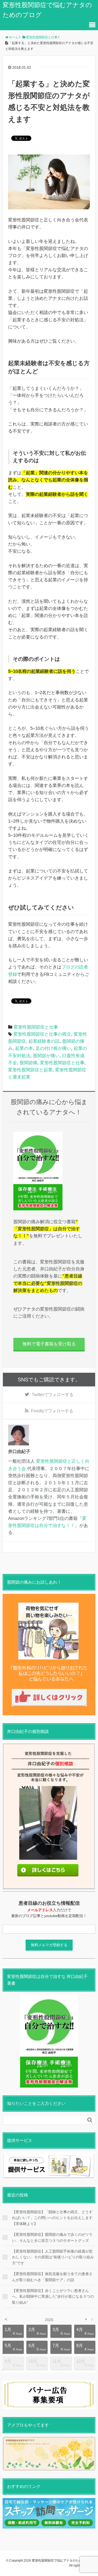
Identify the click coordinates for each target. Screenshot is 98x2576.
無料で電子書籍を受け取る (49, 1344)
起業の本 (24, 1048)
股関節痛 (28, 1063)
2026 (49, 2320)
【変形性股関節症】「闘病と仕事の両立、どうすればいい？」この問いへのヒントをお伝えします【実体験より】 (52, 2218)
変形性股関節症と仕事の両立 (42, 1034)
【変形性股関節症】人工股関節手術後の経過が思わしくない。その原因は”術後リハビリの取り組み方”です (53, 2257)
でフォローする (53, 1395)
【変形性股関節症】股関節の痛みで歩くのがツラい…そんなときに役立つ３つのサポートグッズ (52, 2237)
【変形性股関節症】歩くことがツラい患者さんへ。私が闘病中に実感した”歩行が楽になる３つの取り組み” (53, 2296)
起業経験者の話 (44, 1041)
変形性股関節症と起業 (30, 1070)
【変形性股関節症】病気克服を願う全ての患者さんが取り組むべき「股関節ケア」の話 (52, 2277)
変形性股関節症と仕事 (36, 1027)
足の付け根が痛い (53, 1048)
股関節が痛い (46, 1056)
